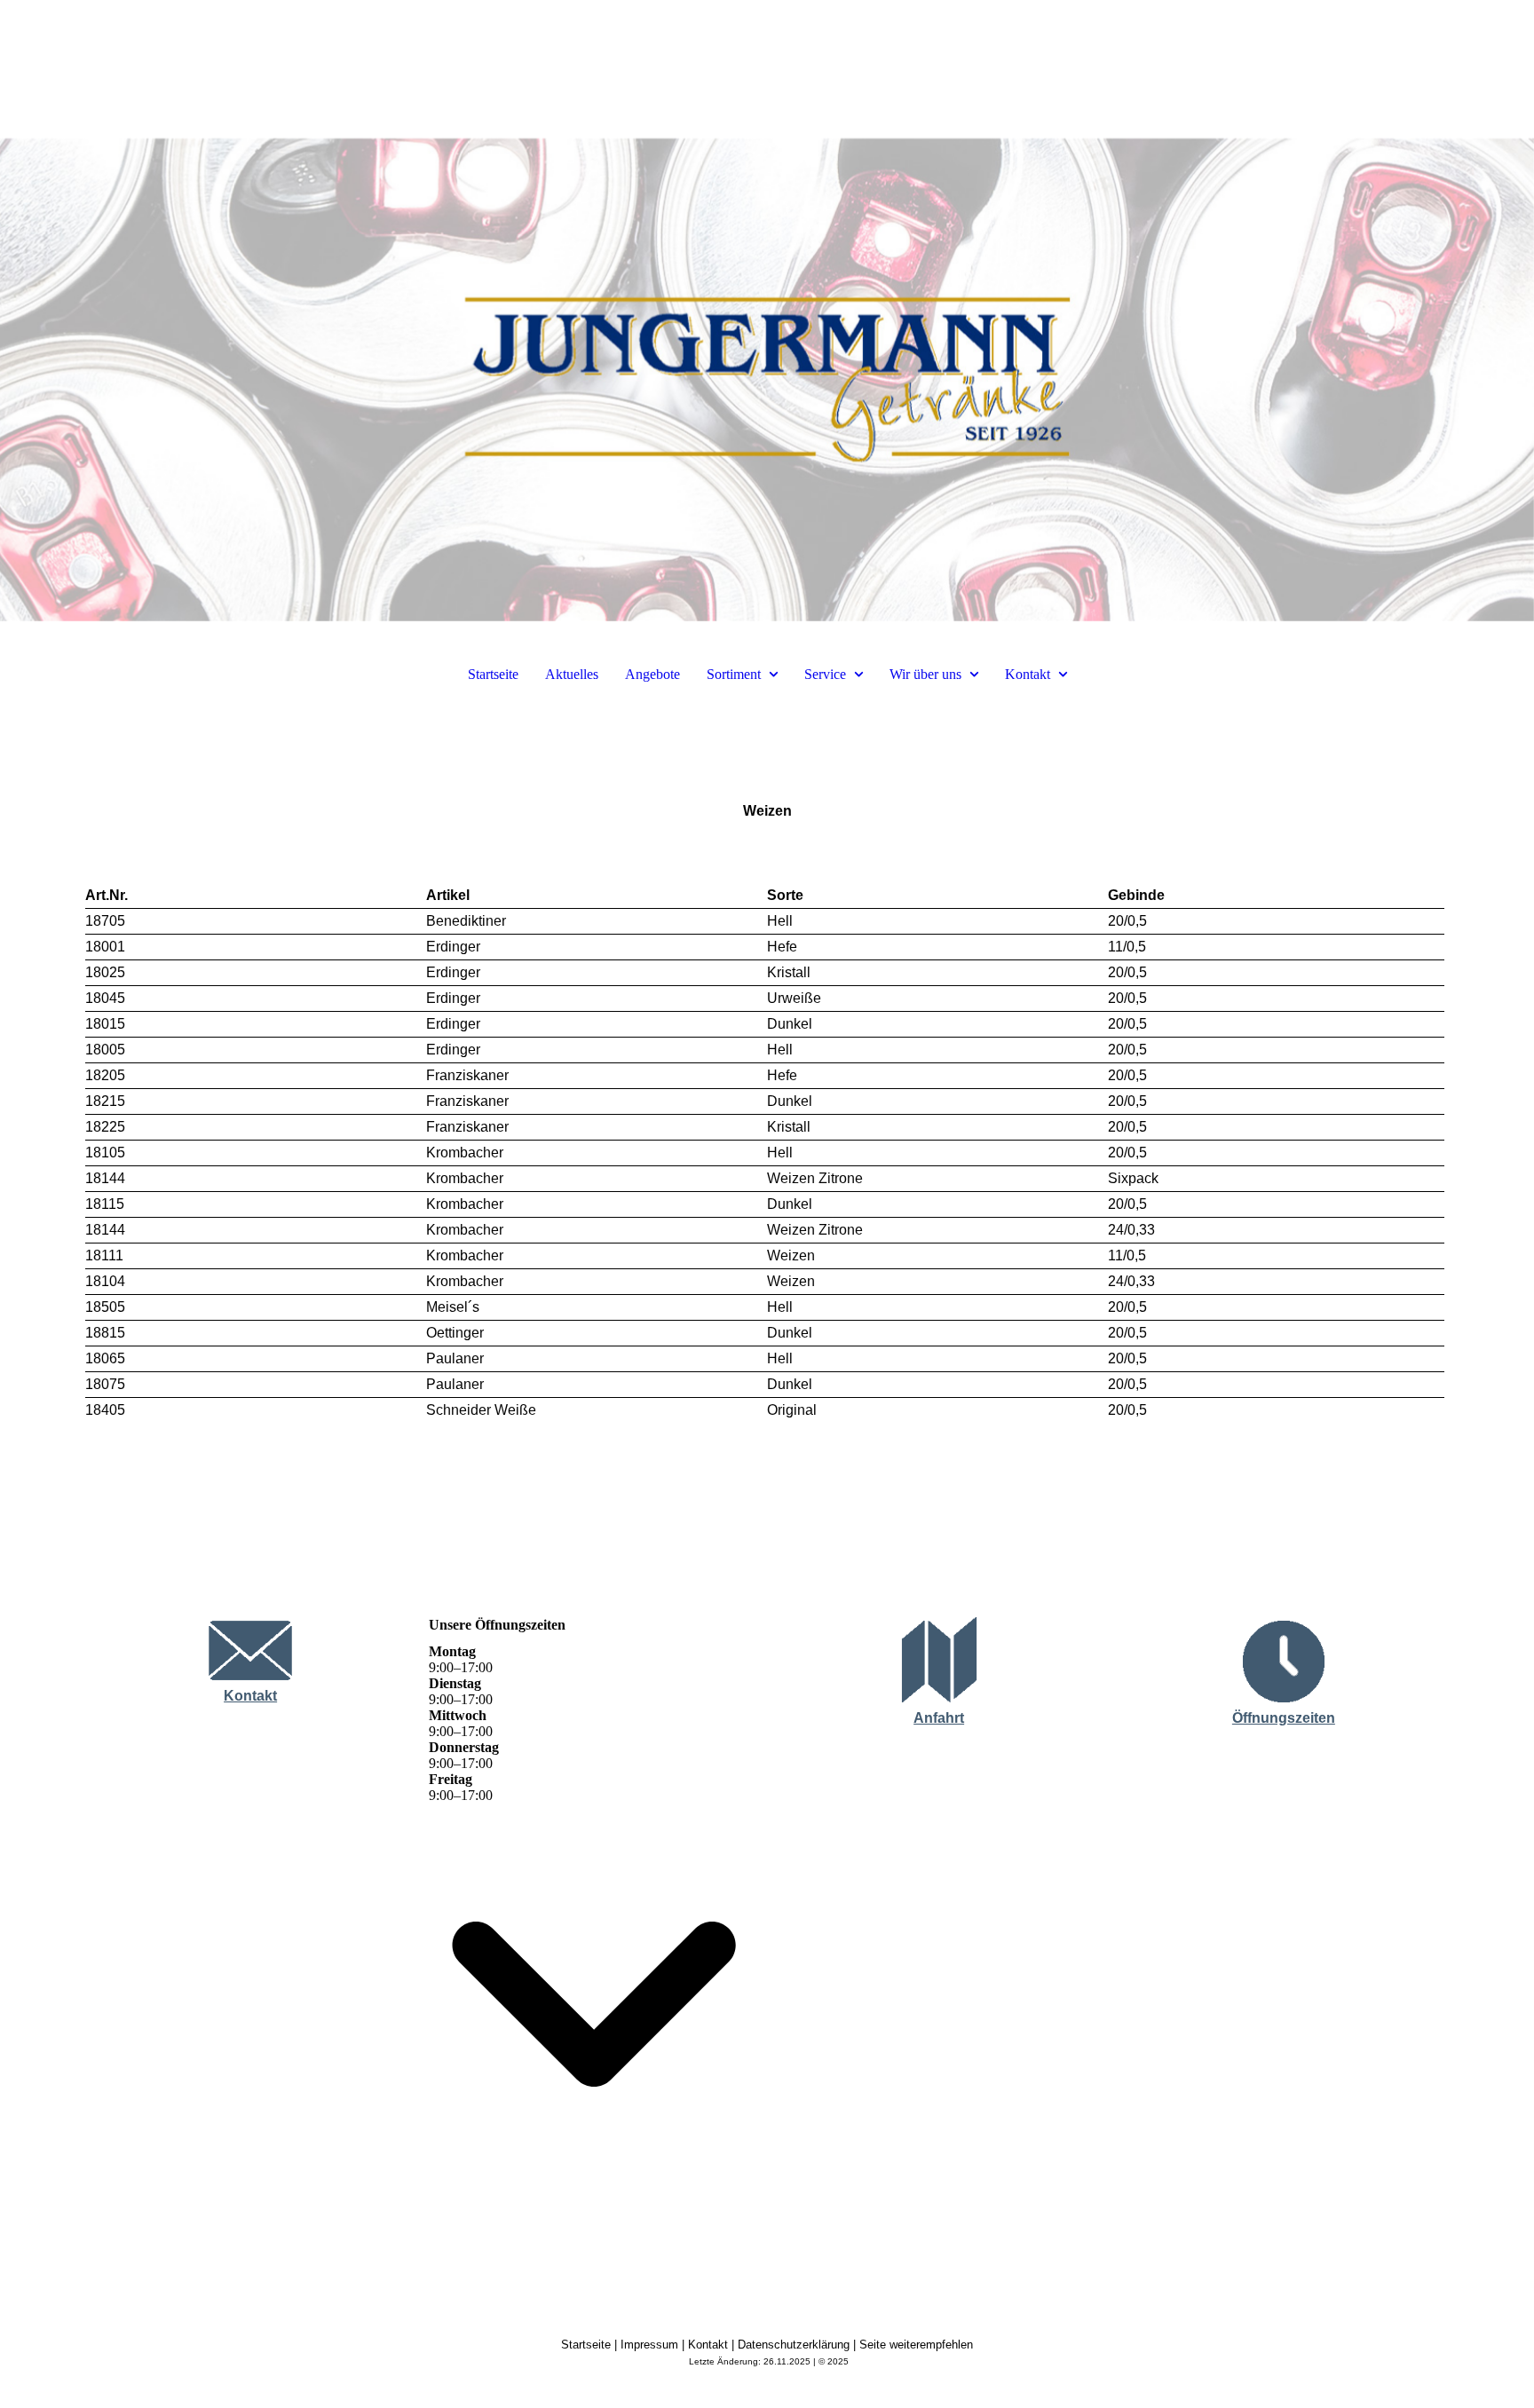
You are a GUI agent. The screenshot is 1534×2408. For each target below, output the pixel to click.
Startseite (493, 674)
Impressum (649, 2345)
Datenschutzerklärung (794, 2345)
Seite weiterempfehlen (916, 2345)
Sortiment (734, 674)
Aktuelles (572, 674)
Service (825, 674)
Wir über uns (925, 674)
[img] (767, 311)
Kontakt (1028, 674)
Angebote (652, 674)
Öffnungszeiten (1284, 1718)
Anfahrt (939, 1718)
